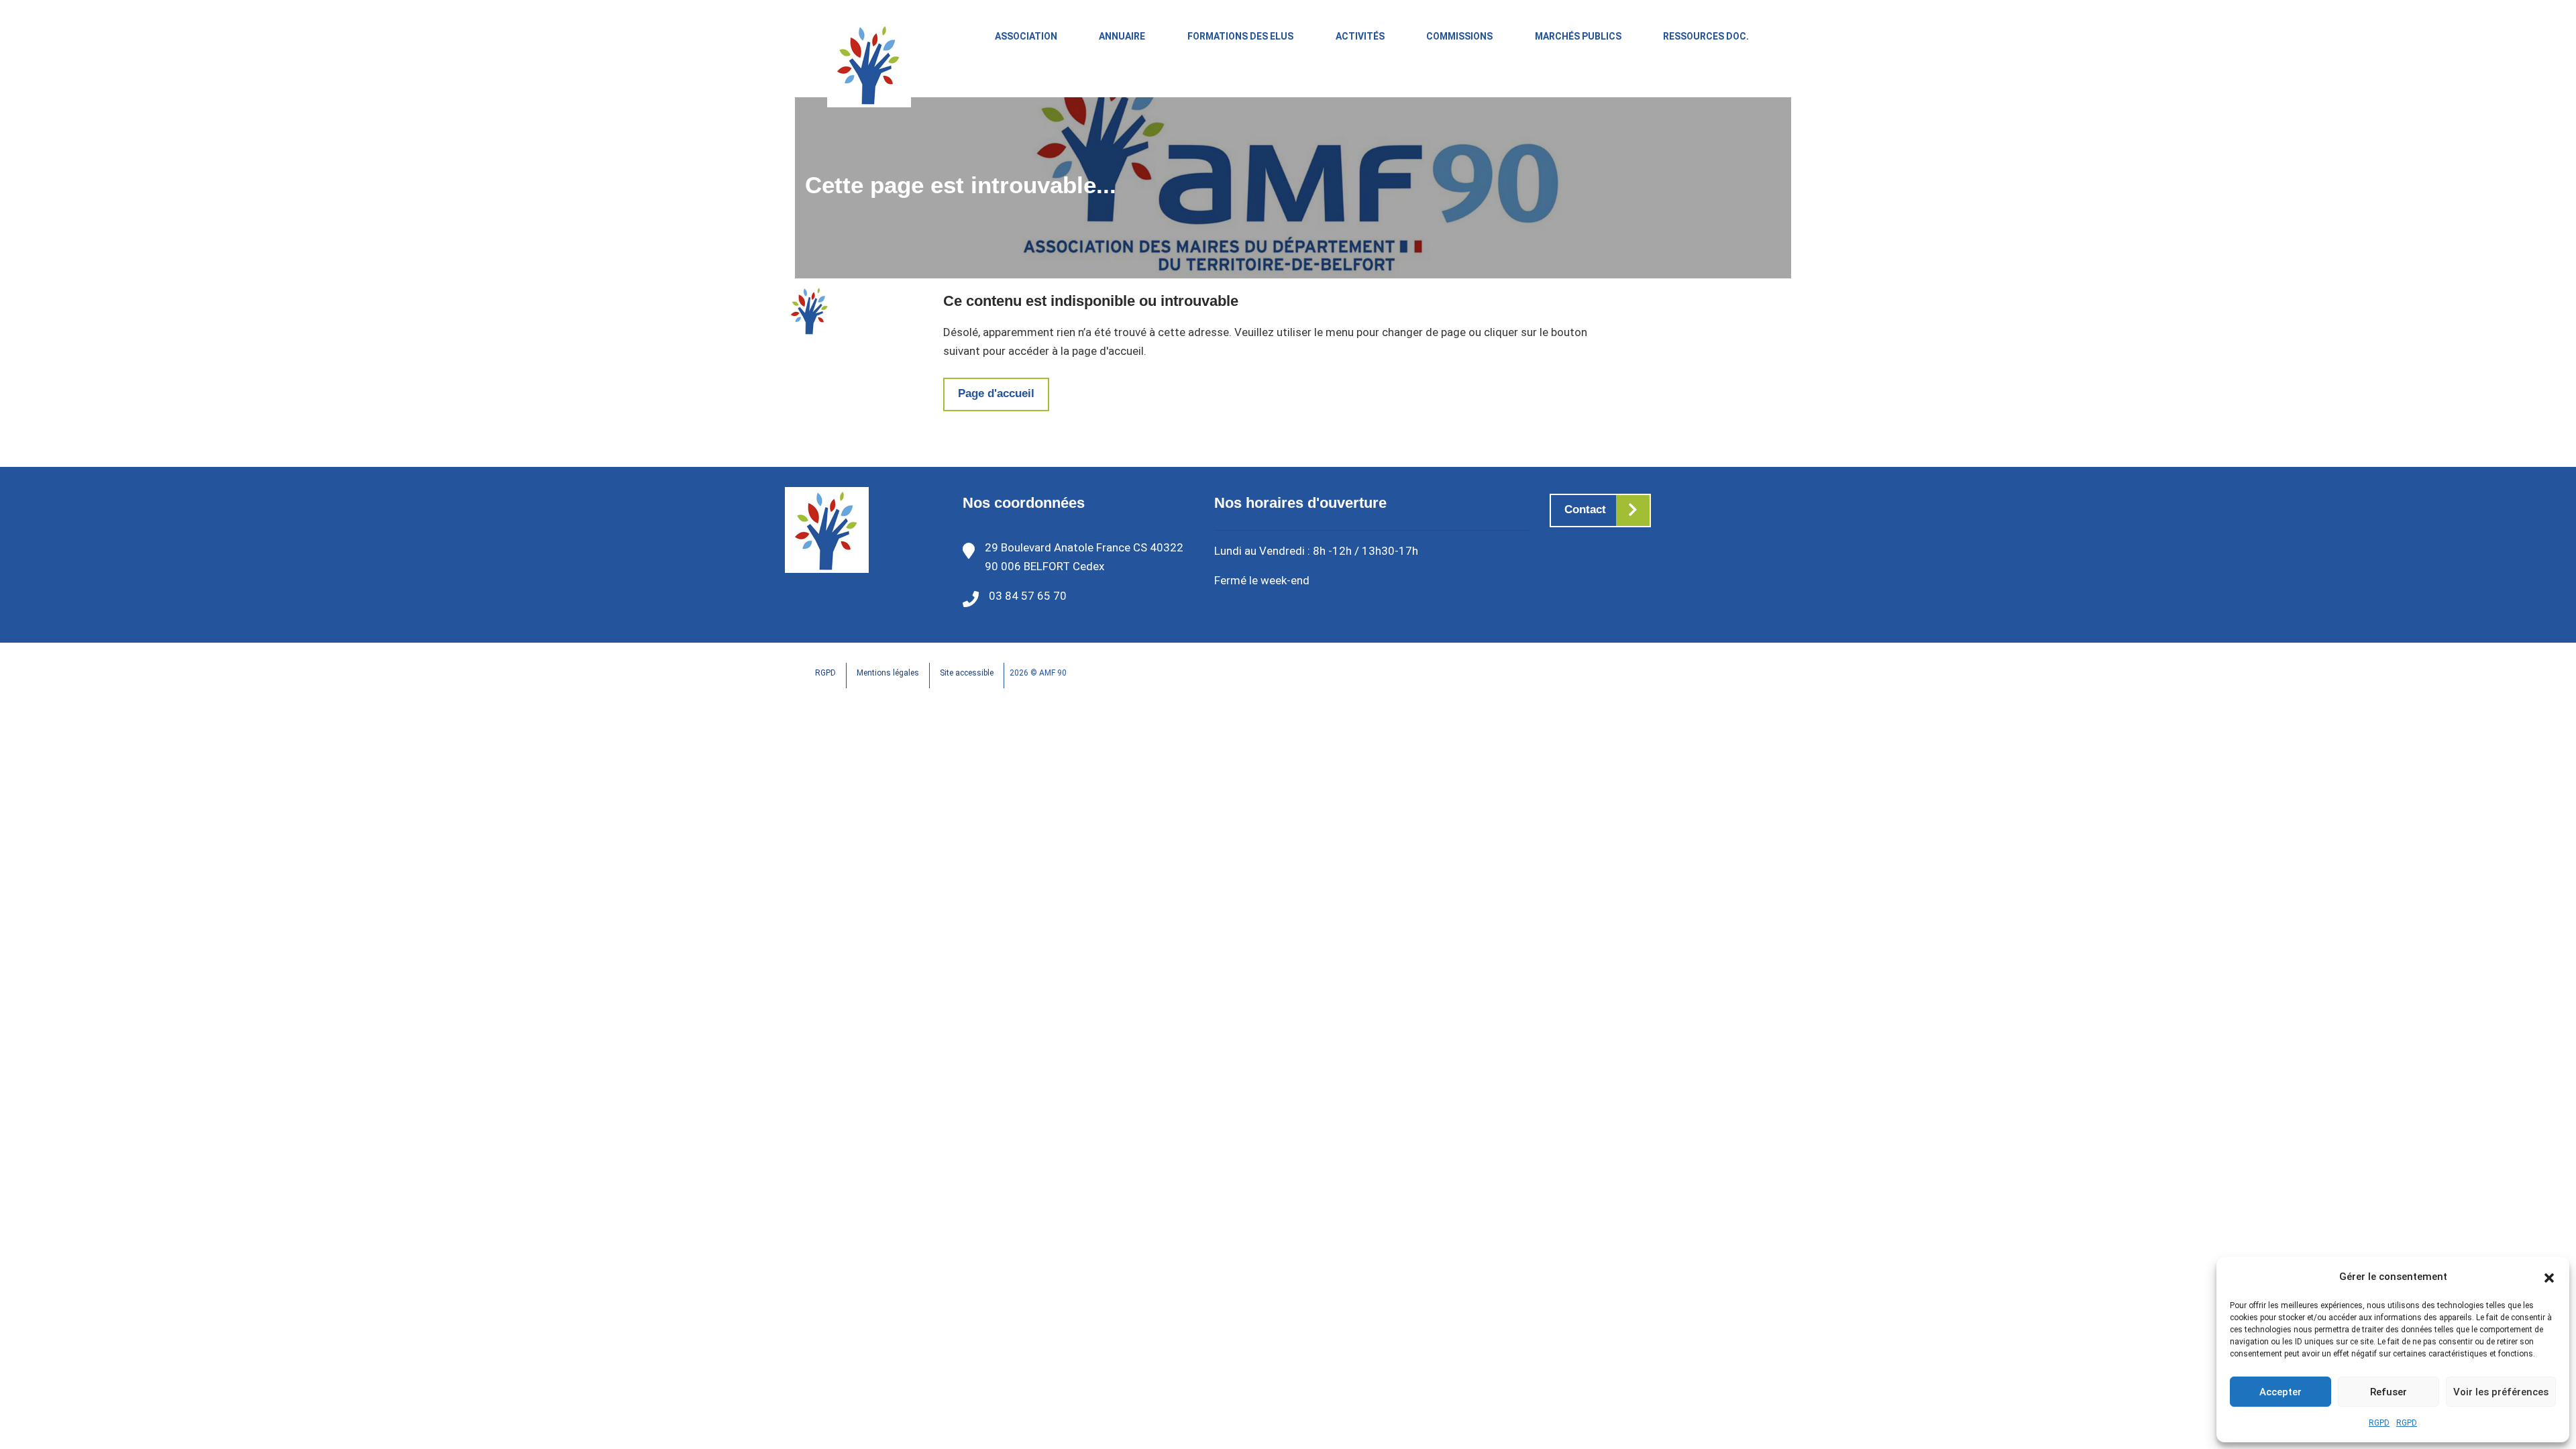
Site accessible (967, 673)
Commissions (1459, 36)
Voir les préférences (2501, 1392)
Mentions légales (888, 673)
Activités (1360, 36)
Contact (1585, 509)
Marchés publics (1578, 36)
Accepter (2280, 1392)
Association (1026, 36)
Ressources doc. (1706, 36)
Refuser (2389, 1392)
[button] (2549, 1277)
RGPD (2379, 1423)
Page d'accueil (996, 393)
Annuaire (1122, 36)
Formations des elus (1240, 36)
